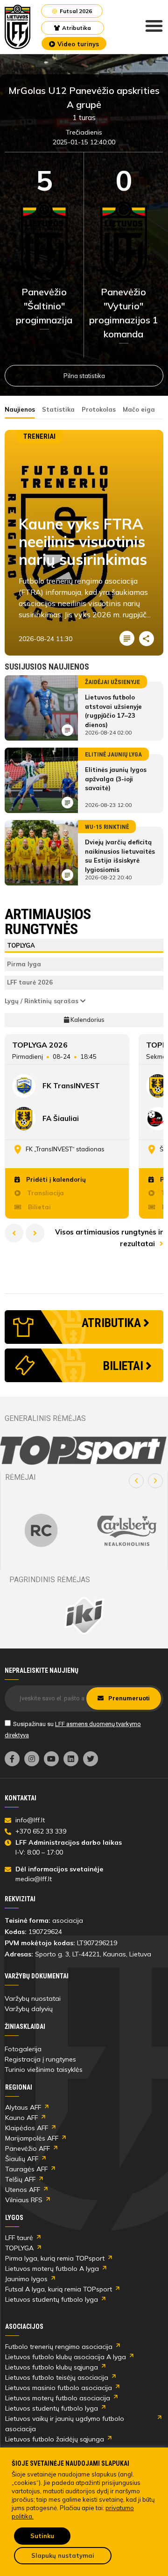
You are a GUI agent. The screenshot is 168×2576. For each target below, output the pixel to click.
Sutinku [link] (42, 2536)
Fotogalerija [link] (23, 2049)
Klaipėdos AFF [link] (27, 2128)
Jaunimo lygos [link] (26, 2279)
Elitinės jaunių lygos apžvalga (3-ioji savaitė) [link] (116, 779)
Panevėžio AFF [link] (28, 2148)
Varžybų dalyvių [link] (29, 2009)
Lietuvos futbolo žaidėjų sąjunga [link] (55, 2439)
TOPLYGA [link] (19, 2248)
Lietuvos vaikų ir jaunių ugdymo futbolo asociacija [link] (65, 2424)
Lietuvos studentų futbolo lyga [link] (52, 2299)
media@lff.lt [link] (34, 1879)
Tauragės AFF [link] (26, 2169)
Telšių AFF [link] (20, 2179)
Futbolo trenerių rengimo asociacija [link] (59, 2347)
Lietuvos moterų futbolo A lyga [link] (52, 2269)
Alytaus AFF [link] (23, 2107)
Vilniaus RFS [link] (24, 2200)
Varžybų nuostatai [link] (33, 1998)
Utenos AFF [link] (23, 2190)
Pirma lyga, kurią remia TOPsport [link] (55, 2258)
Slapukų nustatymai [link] (63, 2555)
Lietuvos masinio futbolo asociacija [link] (59, 2388)
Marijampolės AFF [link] (32, 2138)
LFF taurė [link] (19, 2238)
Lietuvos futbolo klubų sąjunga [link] (52, 2367)
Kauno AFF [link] (21, 2118)
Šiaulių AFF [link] (22, 2159)
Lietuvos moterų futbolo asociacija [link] (58, 2398)
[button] (136, 1481)
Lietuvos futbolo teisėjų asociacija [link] (57, 2377)
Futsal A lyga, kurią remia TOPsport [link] (59, 2289)
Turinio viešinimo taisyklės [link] (44, 2069)
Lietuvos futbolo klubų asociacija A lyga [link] (66, 2357)
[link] (18, 27)
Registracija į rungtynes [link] (40, 2059)
